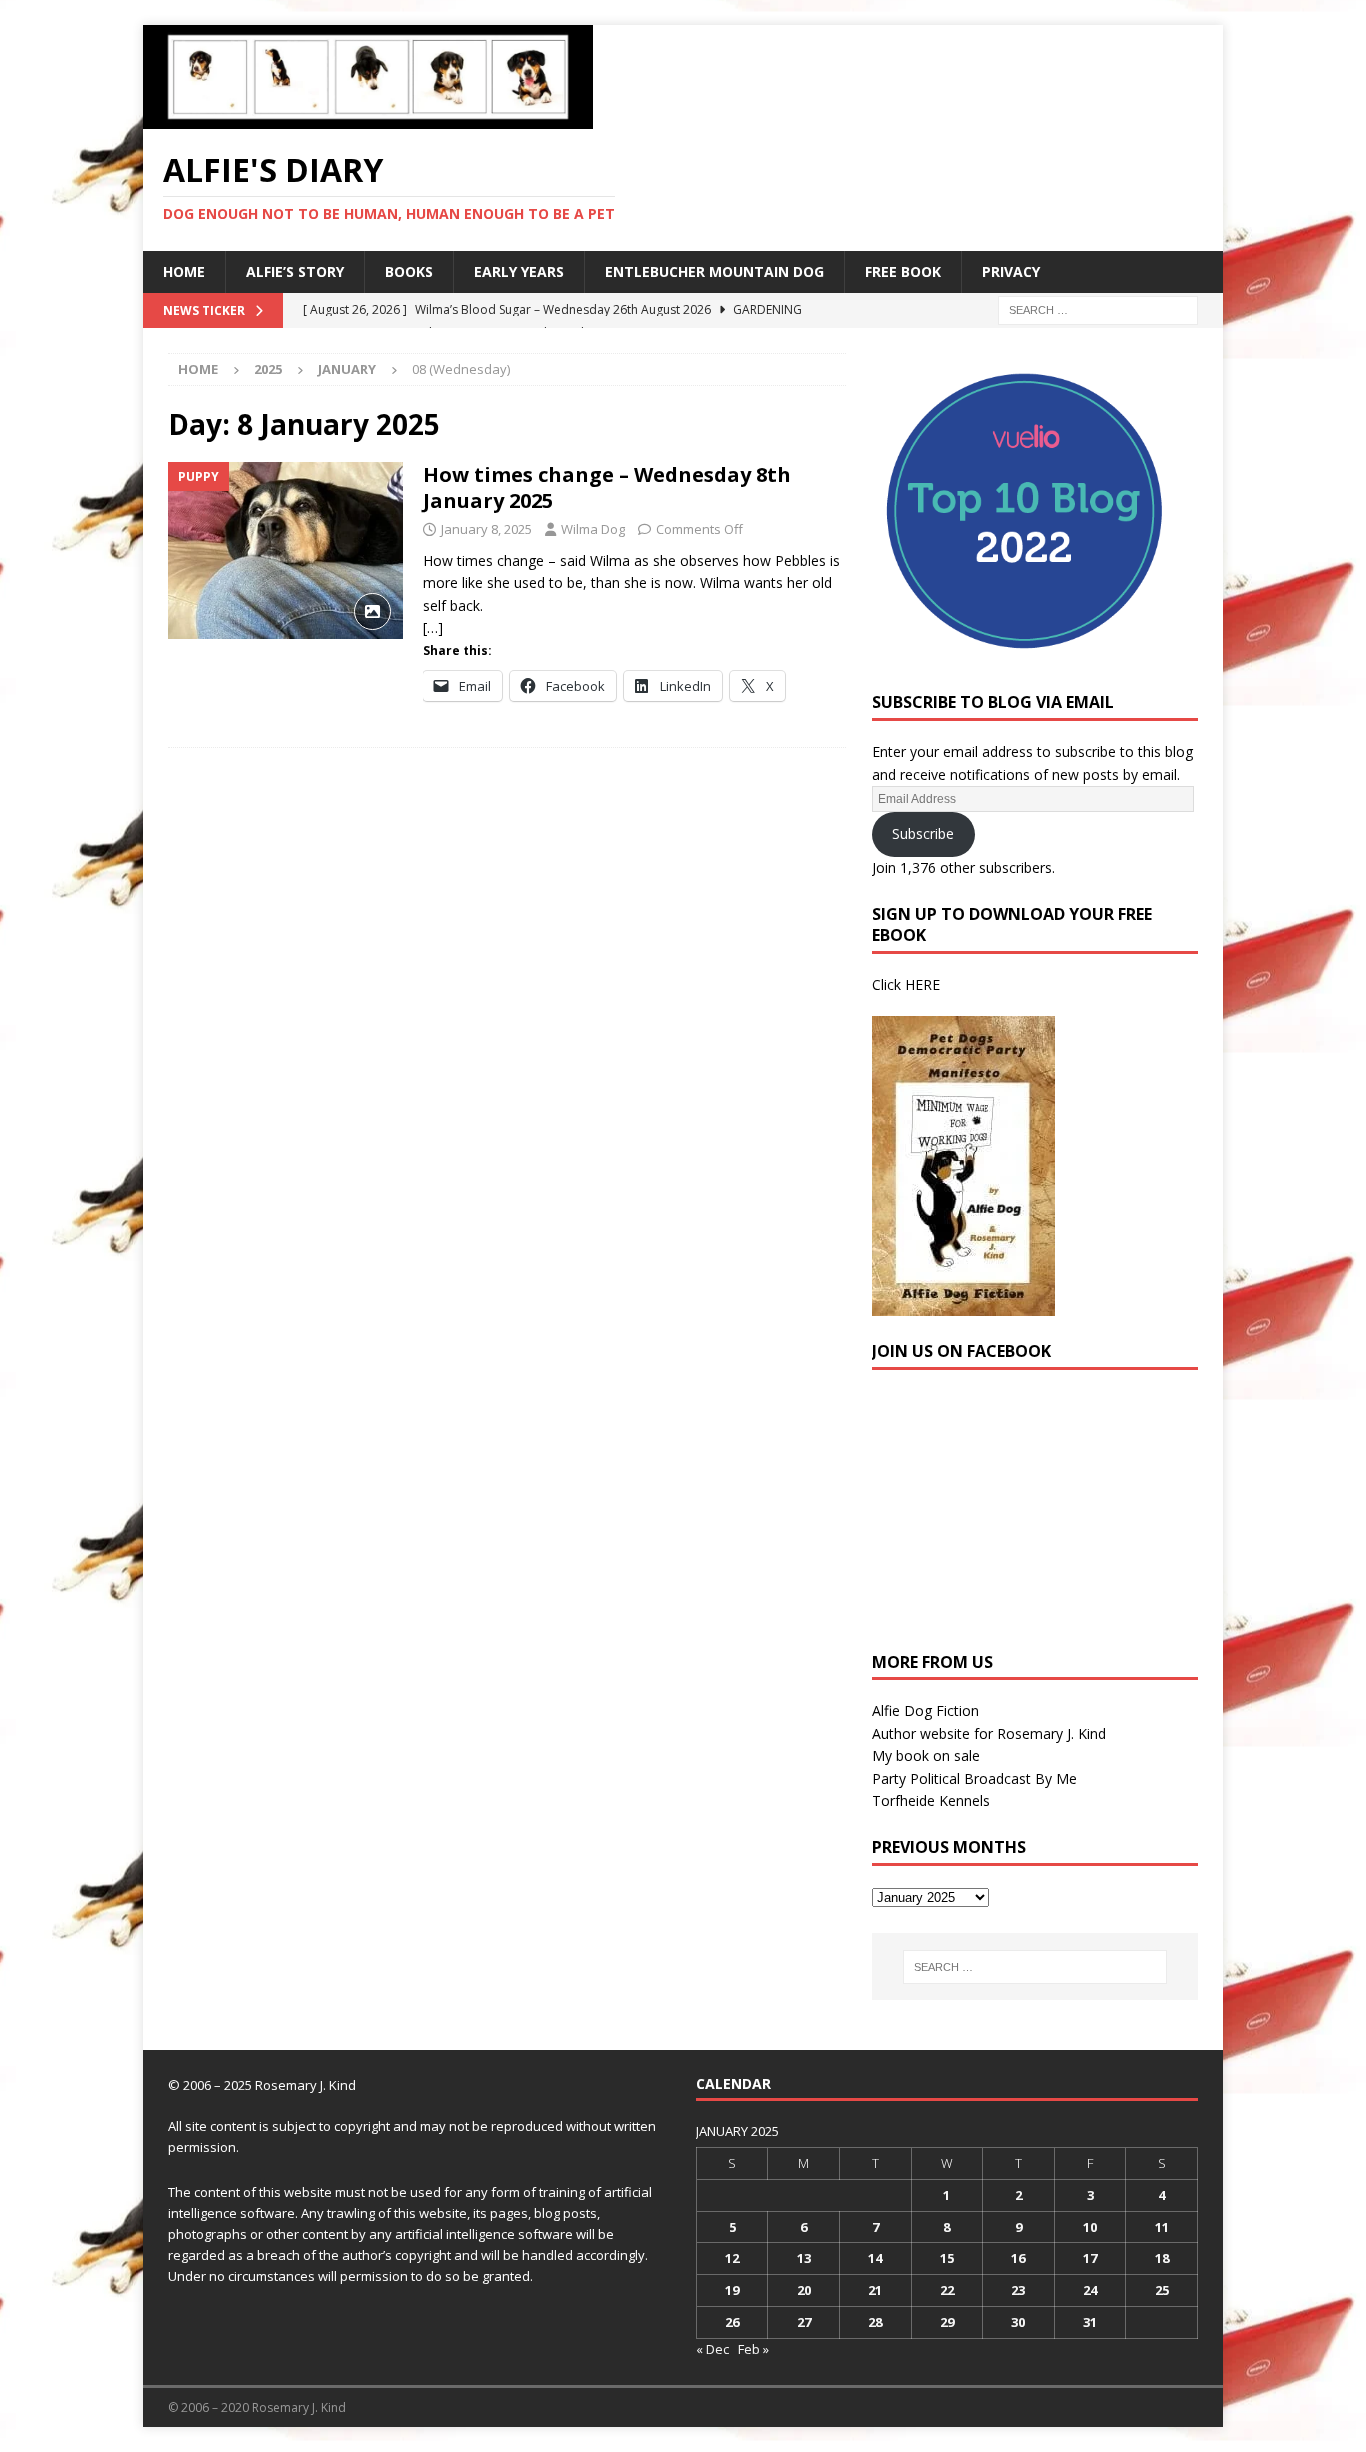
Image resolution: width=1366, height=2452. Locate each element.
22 (947, 2290)
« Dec (712, 2349)
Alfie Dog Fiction (925, 1710)
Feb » (753, 2349)
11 (1162, 2227)
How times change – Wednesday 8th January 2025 (607, 487)
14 (875, 2258)
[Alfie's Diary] (368, 117)
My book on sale (926, 1755)
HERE (922, 984)
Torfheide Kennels (931, 1800)
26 (732, 2322)
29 (947, 2322)
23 (1018, 2290)
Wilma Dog (593, 529)
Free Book (903, 271)
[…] (433, 627)
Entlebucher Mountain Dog (714, 271)
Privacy (1011, 271)
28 (875, 2322)
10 (1090, 2227)
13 (804, 2258)
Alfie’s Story (295, 271)
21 (875, 2290)
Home (184, 271)
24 (1090, 2290)
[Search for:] (1098, 308)
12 (732, 2258)
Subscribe (923, 833)
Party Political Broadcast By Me (974, 1778)
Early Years (519, 271)
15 (947, 2258)
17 (1090, 2258)
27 (804, 2322)
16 (1018, 2258)
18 (1162, 2258)
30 (1018, 2322)
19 (732, 2290)
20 (804, 2290)
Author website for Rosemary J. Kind (989, 1733)
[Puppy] (285, 550)
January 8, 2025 (486, 529)
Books (409, 271)
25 (1162, 2290)
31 (1090, 2322)
